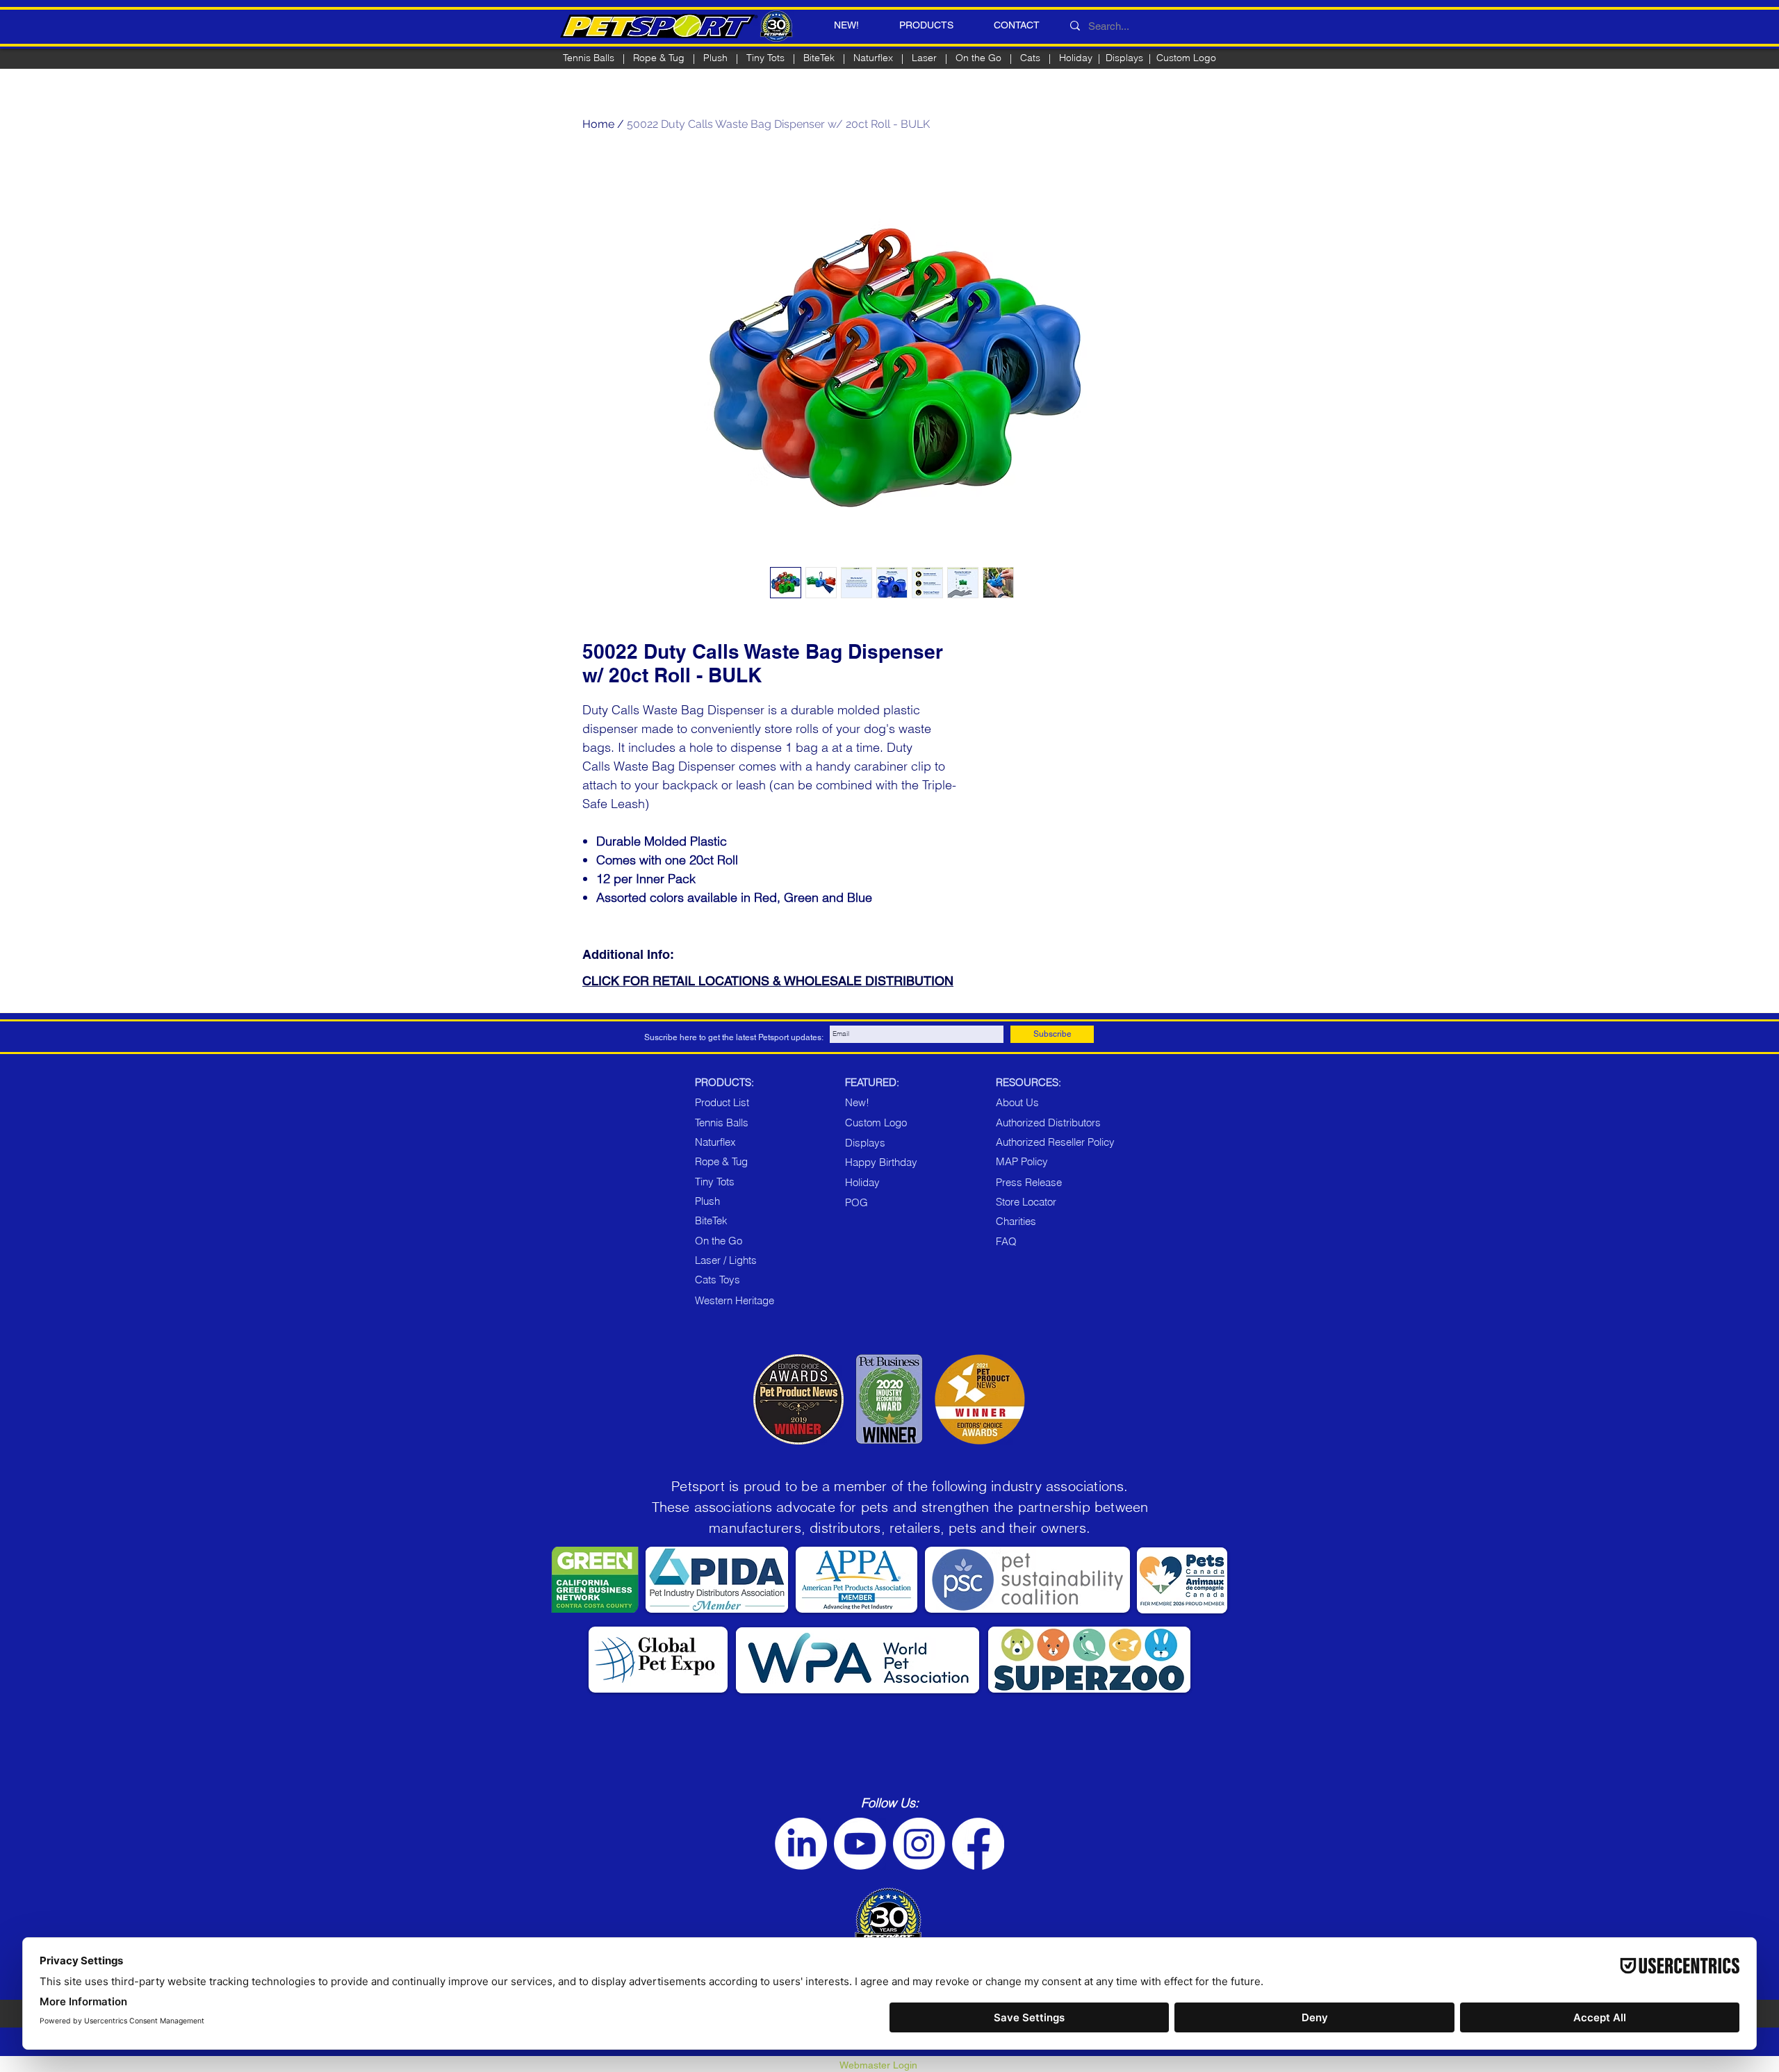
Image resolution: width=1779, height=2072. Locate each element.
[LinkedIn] (801, 1844)
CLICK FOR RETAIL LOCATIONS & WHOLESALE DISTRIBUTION (768, 981)
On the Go (978, 58)
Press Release (1029, 1182)
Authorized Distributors (1048, 1123)
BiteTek (819, 58)
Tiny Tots (715, 1182)
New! (857, 1102)
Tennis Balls (589, 58)
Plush (715, 58)
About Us (1017, 1102)
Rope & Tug (721, 1161)
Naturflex (873, 58)
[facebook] (978, 1844)
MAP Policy (1022, 1161)
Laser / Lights (726, 1260)
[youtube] (860, 1844)
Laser (924, 58)
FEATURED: (872, 1082)
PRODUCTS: (724, 1082)
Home (598, 124)
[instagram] (919, 1844)
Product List (722, 1102)
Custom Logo (1186, 58)
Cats (1030, 58)
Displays (1124, 58)
